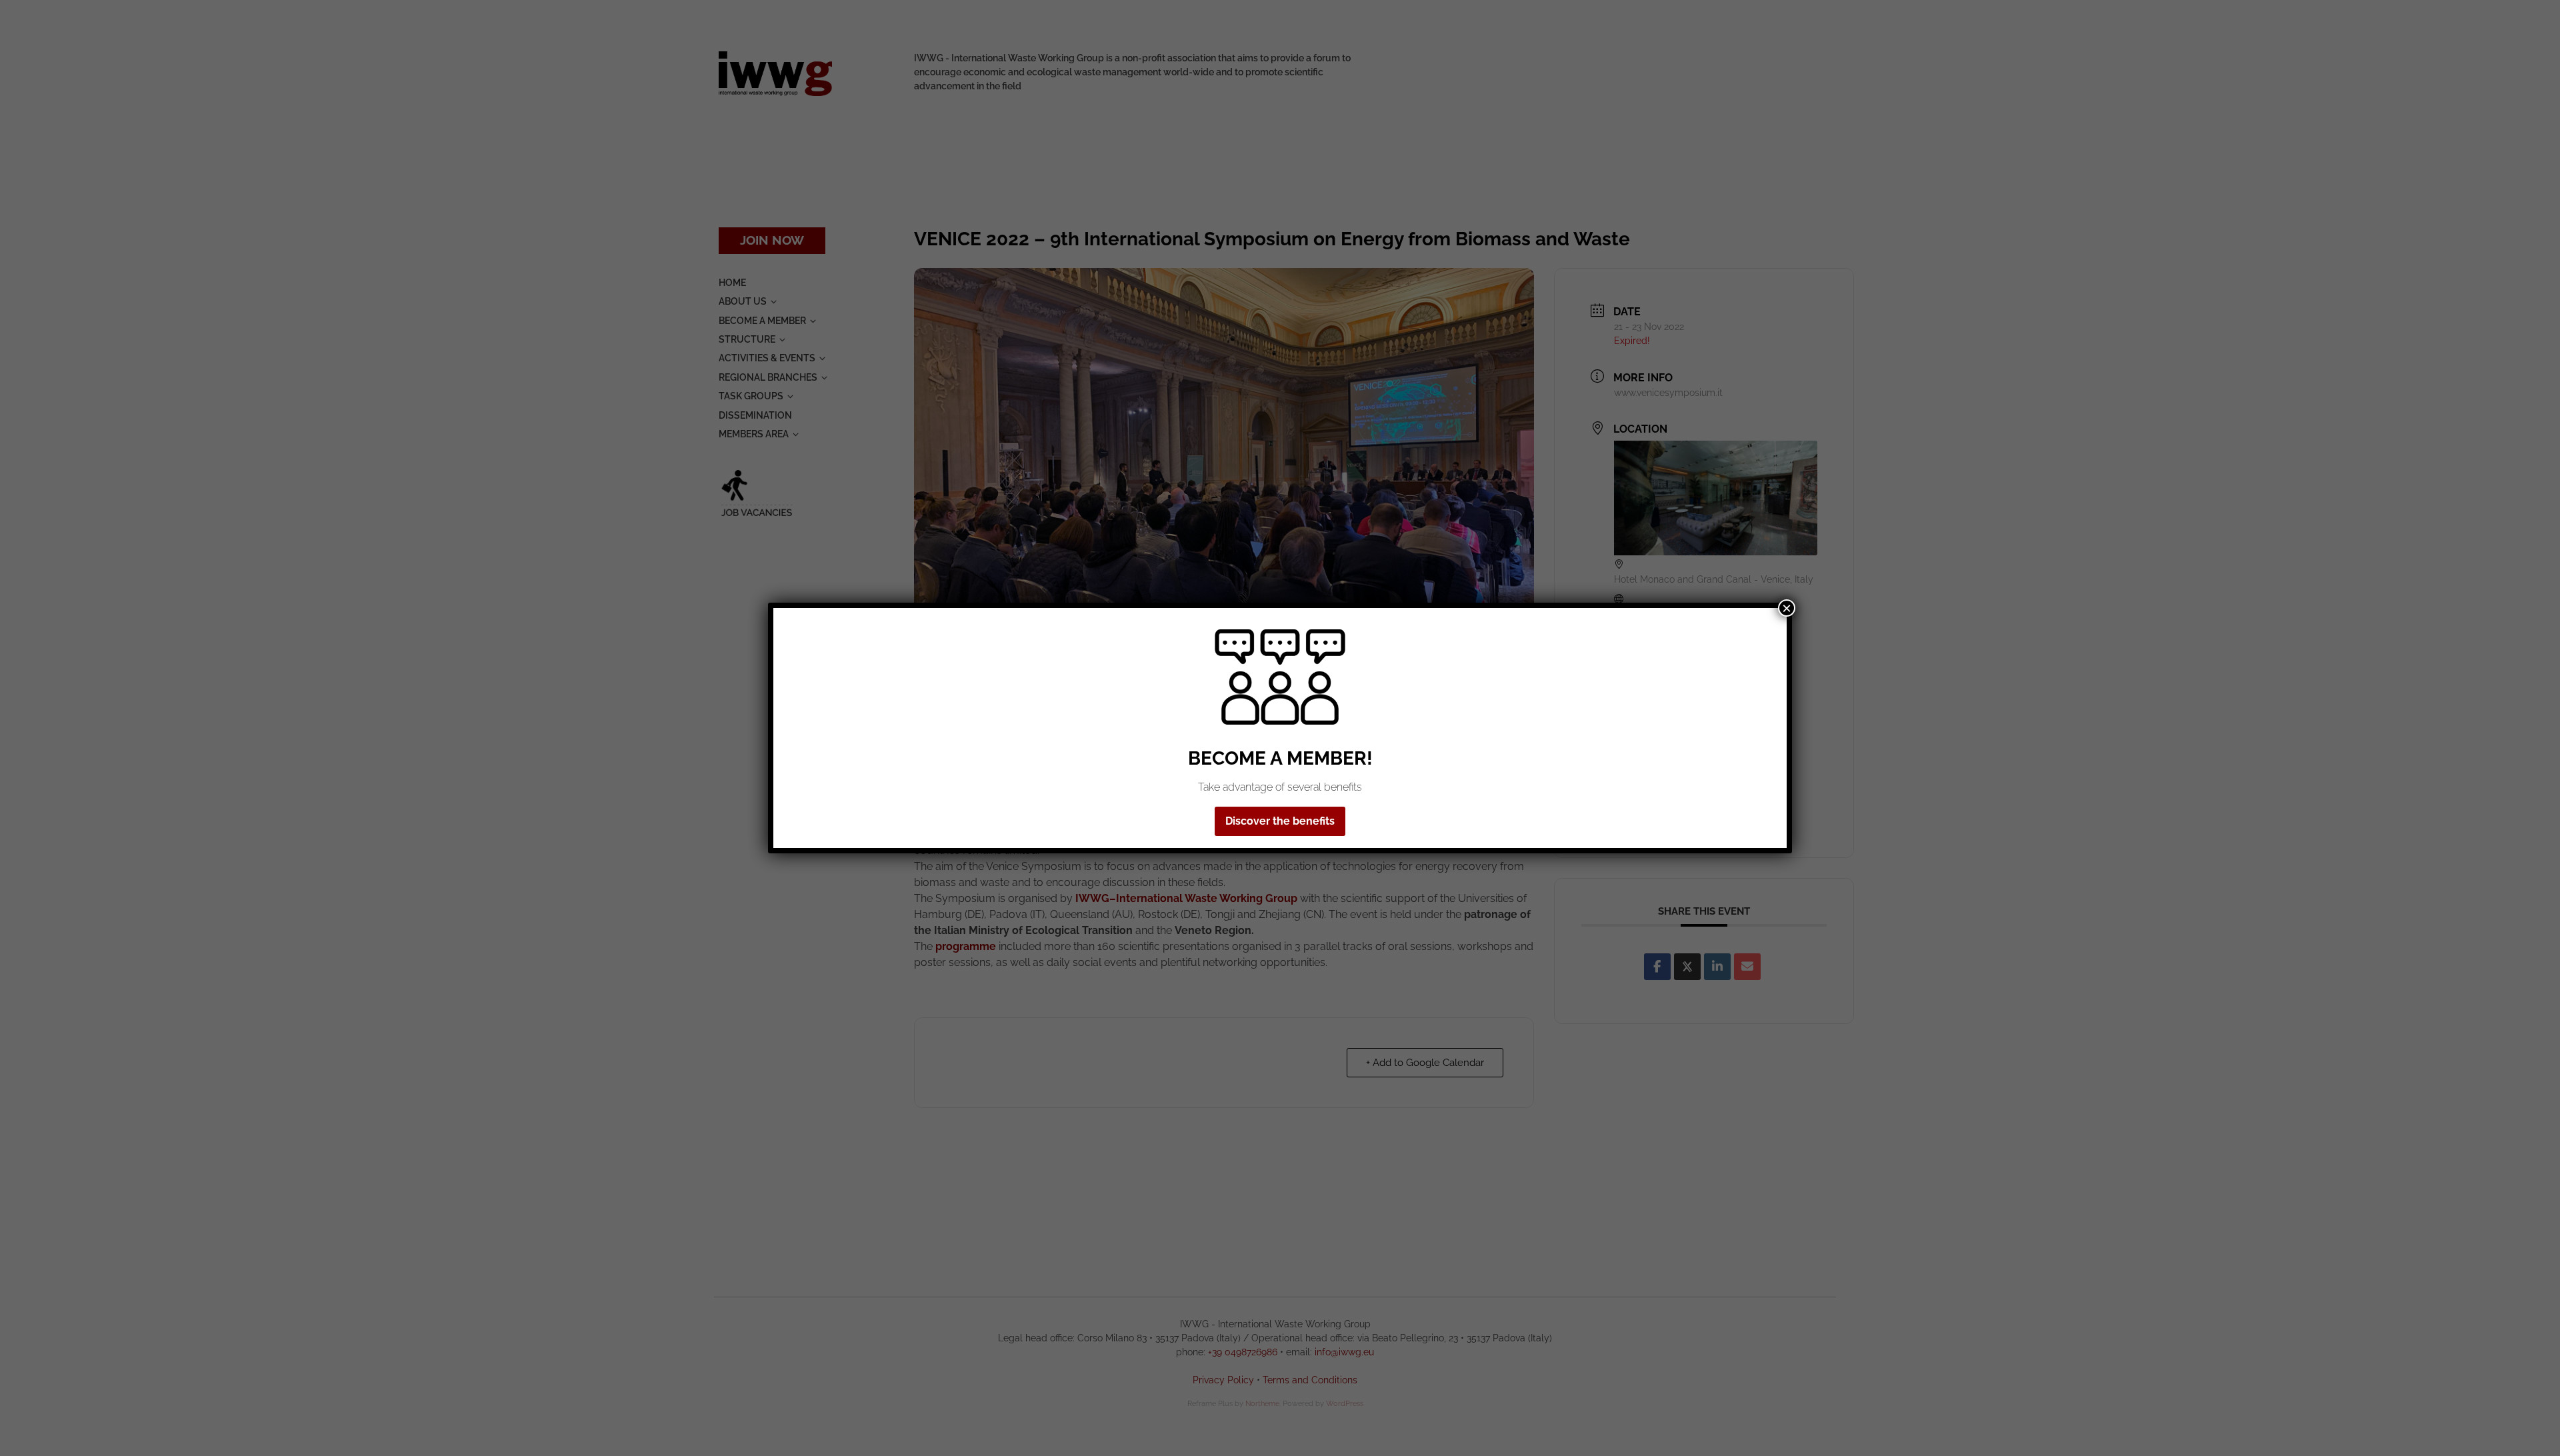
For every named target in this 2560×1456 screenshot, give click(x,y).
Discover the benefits (1280, 821)
